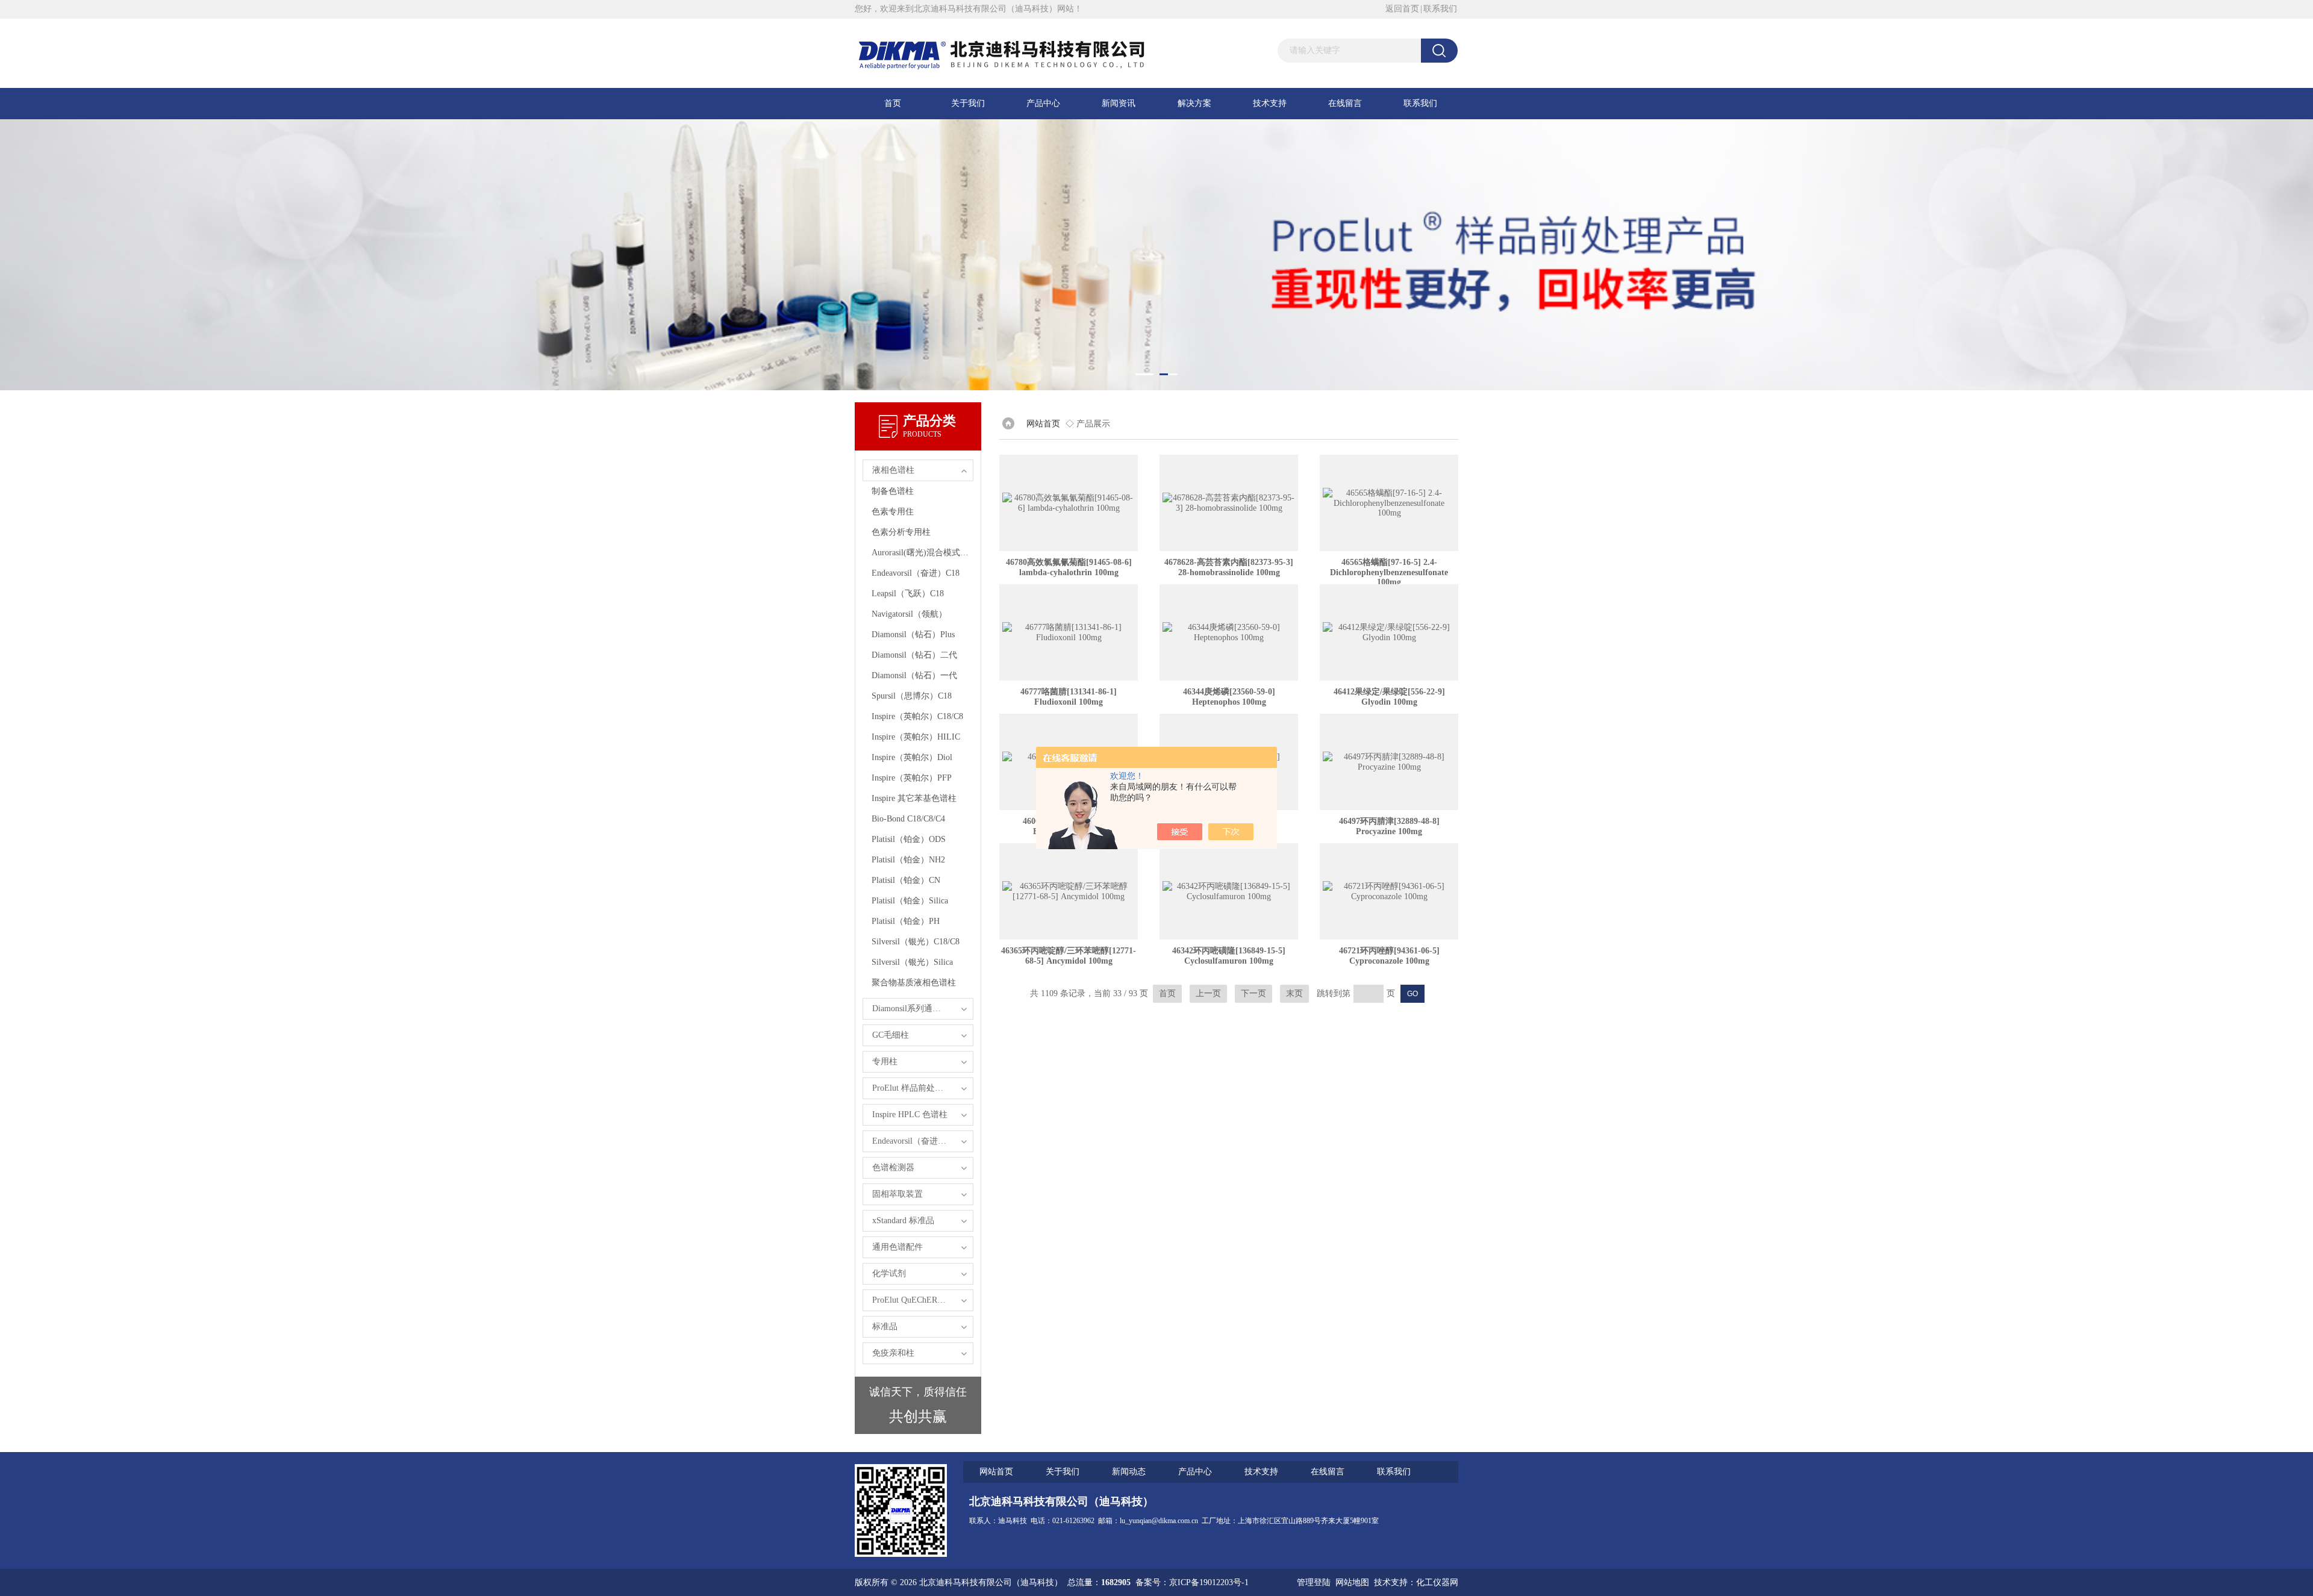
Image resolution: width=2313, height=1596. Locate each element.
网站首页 (1043, 424)
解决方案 (1194, 103)
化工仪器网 (1437, 1582)
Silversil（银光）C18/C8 (916, 942)
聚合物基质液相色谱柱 (914, 983)
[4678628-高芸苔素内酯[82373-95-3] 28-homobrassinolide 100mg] (1229, 503)
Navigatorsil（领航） (909, 614)
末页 (1294, 993)
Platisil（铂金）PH (906, 921)
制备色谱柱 (893, 491)
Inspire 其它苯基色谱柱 (914, 798)
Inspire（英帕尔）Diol (912, 757)
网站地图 (1352, 1582)
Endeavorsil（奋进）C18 (916, 573)
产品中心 (1043, 103)
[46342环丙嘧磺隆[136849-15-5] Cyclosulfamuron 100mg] (1229, 891)
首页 (893, 103)
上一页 (1208, 993)
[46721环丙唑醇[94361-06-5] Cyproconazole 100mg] (1389, 891)
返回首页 (1402, 9)
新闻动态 (1129, 1472)
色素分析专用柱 (901, 532)
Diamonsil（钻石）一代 (914, 675)
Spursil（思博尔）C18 (912, 696)
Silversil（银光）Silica (912, 962)
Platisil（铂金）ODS (909, 839)
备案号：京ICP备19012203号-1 (1192, 1582)
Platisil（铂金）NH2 (908, 860)
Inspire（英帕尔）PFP (912, 778)
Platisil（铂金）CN (906, 880)
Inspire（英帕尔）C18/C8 (917, 716)
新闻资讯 (1119, 103)
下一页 (1253, 993)
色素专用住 (893, 512)
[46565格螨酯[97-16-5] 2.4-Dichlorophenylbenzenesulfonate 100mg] (1389, 503)
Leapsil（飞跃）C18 (908, 594)
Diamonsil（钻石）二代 (914, 655)
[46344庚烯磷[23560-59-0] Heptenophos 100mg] (1229, 632)
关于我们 (968, 103)
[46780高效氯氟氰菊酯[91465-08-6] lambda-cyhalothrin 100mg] (1069, 503)
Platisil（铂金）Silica (910, 901)
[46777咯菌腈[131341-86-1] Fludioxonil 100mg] (1069, 632)
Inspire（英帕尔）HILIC (916, 737)
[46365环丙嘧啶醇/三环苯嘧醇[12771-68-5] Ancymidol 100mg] (1069, 891)
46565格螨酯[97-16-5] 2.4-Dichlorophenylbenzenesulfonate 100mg (1389, 572)
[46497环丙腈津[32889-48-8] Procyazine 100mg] (1389, 762)
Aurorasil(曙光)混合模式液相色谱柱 (922, 553)
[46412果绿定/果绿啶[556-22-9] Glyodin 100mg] (1389, 632)
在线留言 (1345, 103)
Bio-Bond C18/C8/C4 (908, 819)
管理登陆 (1314, 1582)
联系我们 (1440, 9)
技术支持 (1270, 103)
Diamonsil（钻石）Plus (913, 634)
